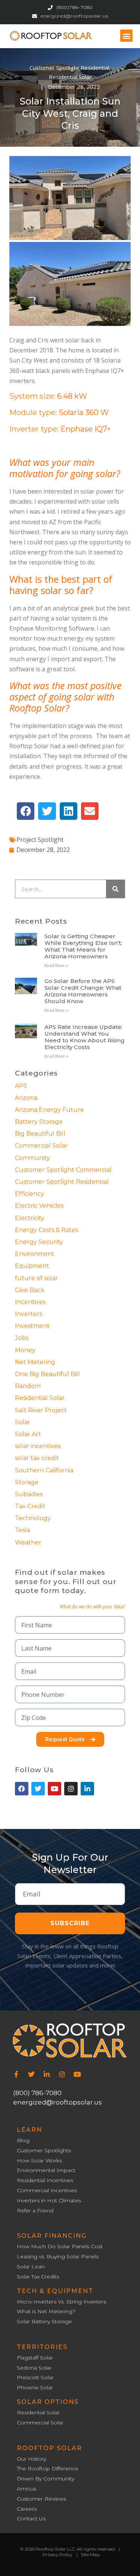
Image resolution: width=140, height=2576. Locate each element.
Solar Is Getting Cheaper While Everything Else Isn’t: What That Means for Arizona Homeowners (83, 946)
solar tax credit (37, 1458)
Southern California (44, 1470)
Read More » (56, 966)
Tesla (23, 1530)
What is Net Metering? (46, 2311)
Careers (27, 2509)
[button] (126, 36)
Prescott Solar (35, 2378)
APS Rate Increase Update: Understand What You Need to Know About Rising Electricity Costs (85, 1037)
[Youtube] (77, 2074)
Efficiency (29, 1194)
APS (21, 1086)
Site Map (90, 2555)
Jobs (22, 1338)
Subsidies (29, 1494)
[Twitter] (31, 2074)
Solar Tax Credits (38, 2277)
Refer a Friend (35, 2211)
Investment (32, 1326)
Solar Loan (31, 2267)
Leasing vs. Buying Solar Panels (58, 2257)
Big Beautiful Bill (40, 1134)
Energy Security (39, 1242)
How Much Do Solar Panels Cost (60, 2247)
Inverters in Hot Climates (49, 2201)
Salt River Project (41, 1410)
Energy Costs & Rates (46, 1230)
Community (32, 1158)
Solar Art (28, 1434)
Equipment (32, 1266)
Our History (32, 2459)
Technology (33, 1518)
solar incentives (38, 1446)
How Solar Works (39, 2161)
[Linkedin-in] (47, 2074)
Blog (23, 2141)
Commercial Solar (41, 1146)
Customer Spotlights (44, 2151)
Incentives (30, 1302)
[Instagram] (62, 2074)
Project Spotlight (40, 840)
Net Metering (35, 1362)
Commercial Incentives (47, 2191)
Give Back (30, 1290)
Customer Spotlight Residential (69, 68)
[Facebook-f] (16, 2074)
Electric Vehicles (39, 1206)
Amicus (27, 2489)
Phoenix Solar (35, 2388)
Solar (23, 1422)
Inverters (29, 1314)
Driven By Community (46, 2479)
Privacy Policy (57, 2555)
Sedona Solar (34, 2368)
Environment (35, 1254)
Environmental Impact (46, 2170)
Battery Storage (39, 1122)
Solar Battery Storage (44, 2322)
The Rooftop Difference (48, 2469)
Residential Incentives (45, 2180)
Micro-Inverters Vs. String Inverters (61, 2302)
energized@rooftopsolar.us (57, 2102)
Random (28, 1386)
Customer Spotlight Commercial (63, 1170)
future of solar (37, 1278)
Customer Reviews (41, 2499)
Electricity (30, 1218)
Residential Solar (70, 77)
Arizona (26, 1098)
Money (25, 1350)
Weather (28, 1542)
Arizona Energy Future (49, 1110)
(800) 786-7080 (37, 2093)
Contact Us (31, 2519)
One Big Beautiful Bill (47, 1374)
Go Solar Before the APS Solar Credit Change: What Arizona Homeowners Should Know (83, 991)
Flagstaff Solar (35, 2358)
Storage (27, 1482)
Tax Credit (30, 1506)
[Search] (115, 889)
